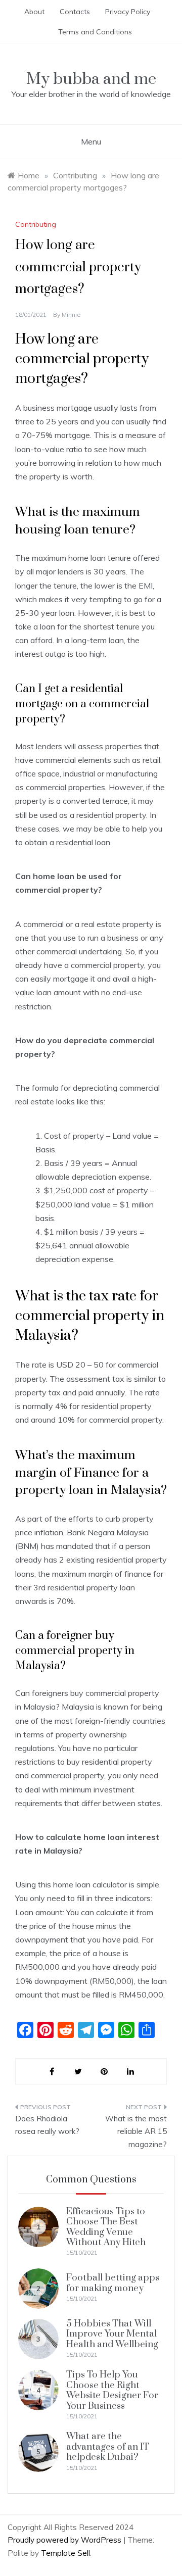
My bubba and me (91, 79)
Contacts (75, 12)
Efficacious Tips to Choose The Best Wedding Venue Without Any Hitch (106, 2227)
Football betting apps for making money (113, 2283)
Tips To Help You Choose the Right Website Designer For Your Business (112, 2390)
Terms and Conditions (95, 32)
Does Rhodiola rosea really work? (47, 2125)
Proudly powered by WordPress (65, 2540)
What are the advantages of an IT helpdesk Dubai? (108, 2447)
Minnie (71, 314)
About (34, 12)
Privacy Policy (128, 12)
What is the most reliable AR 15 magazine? (136, 2131)
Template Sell (65, 2553)
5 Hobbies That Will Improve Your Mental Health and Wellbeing (112, 2334)
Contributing (36, 224)
